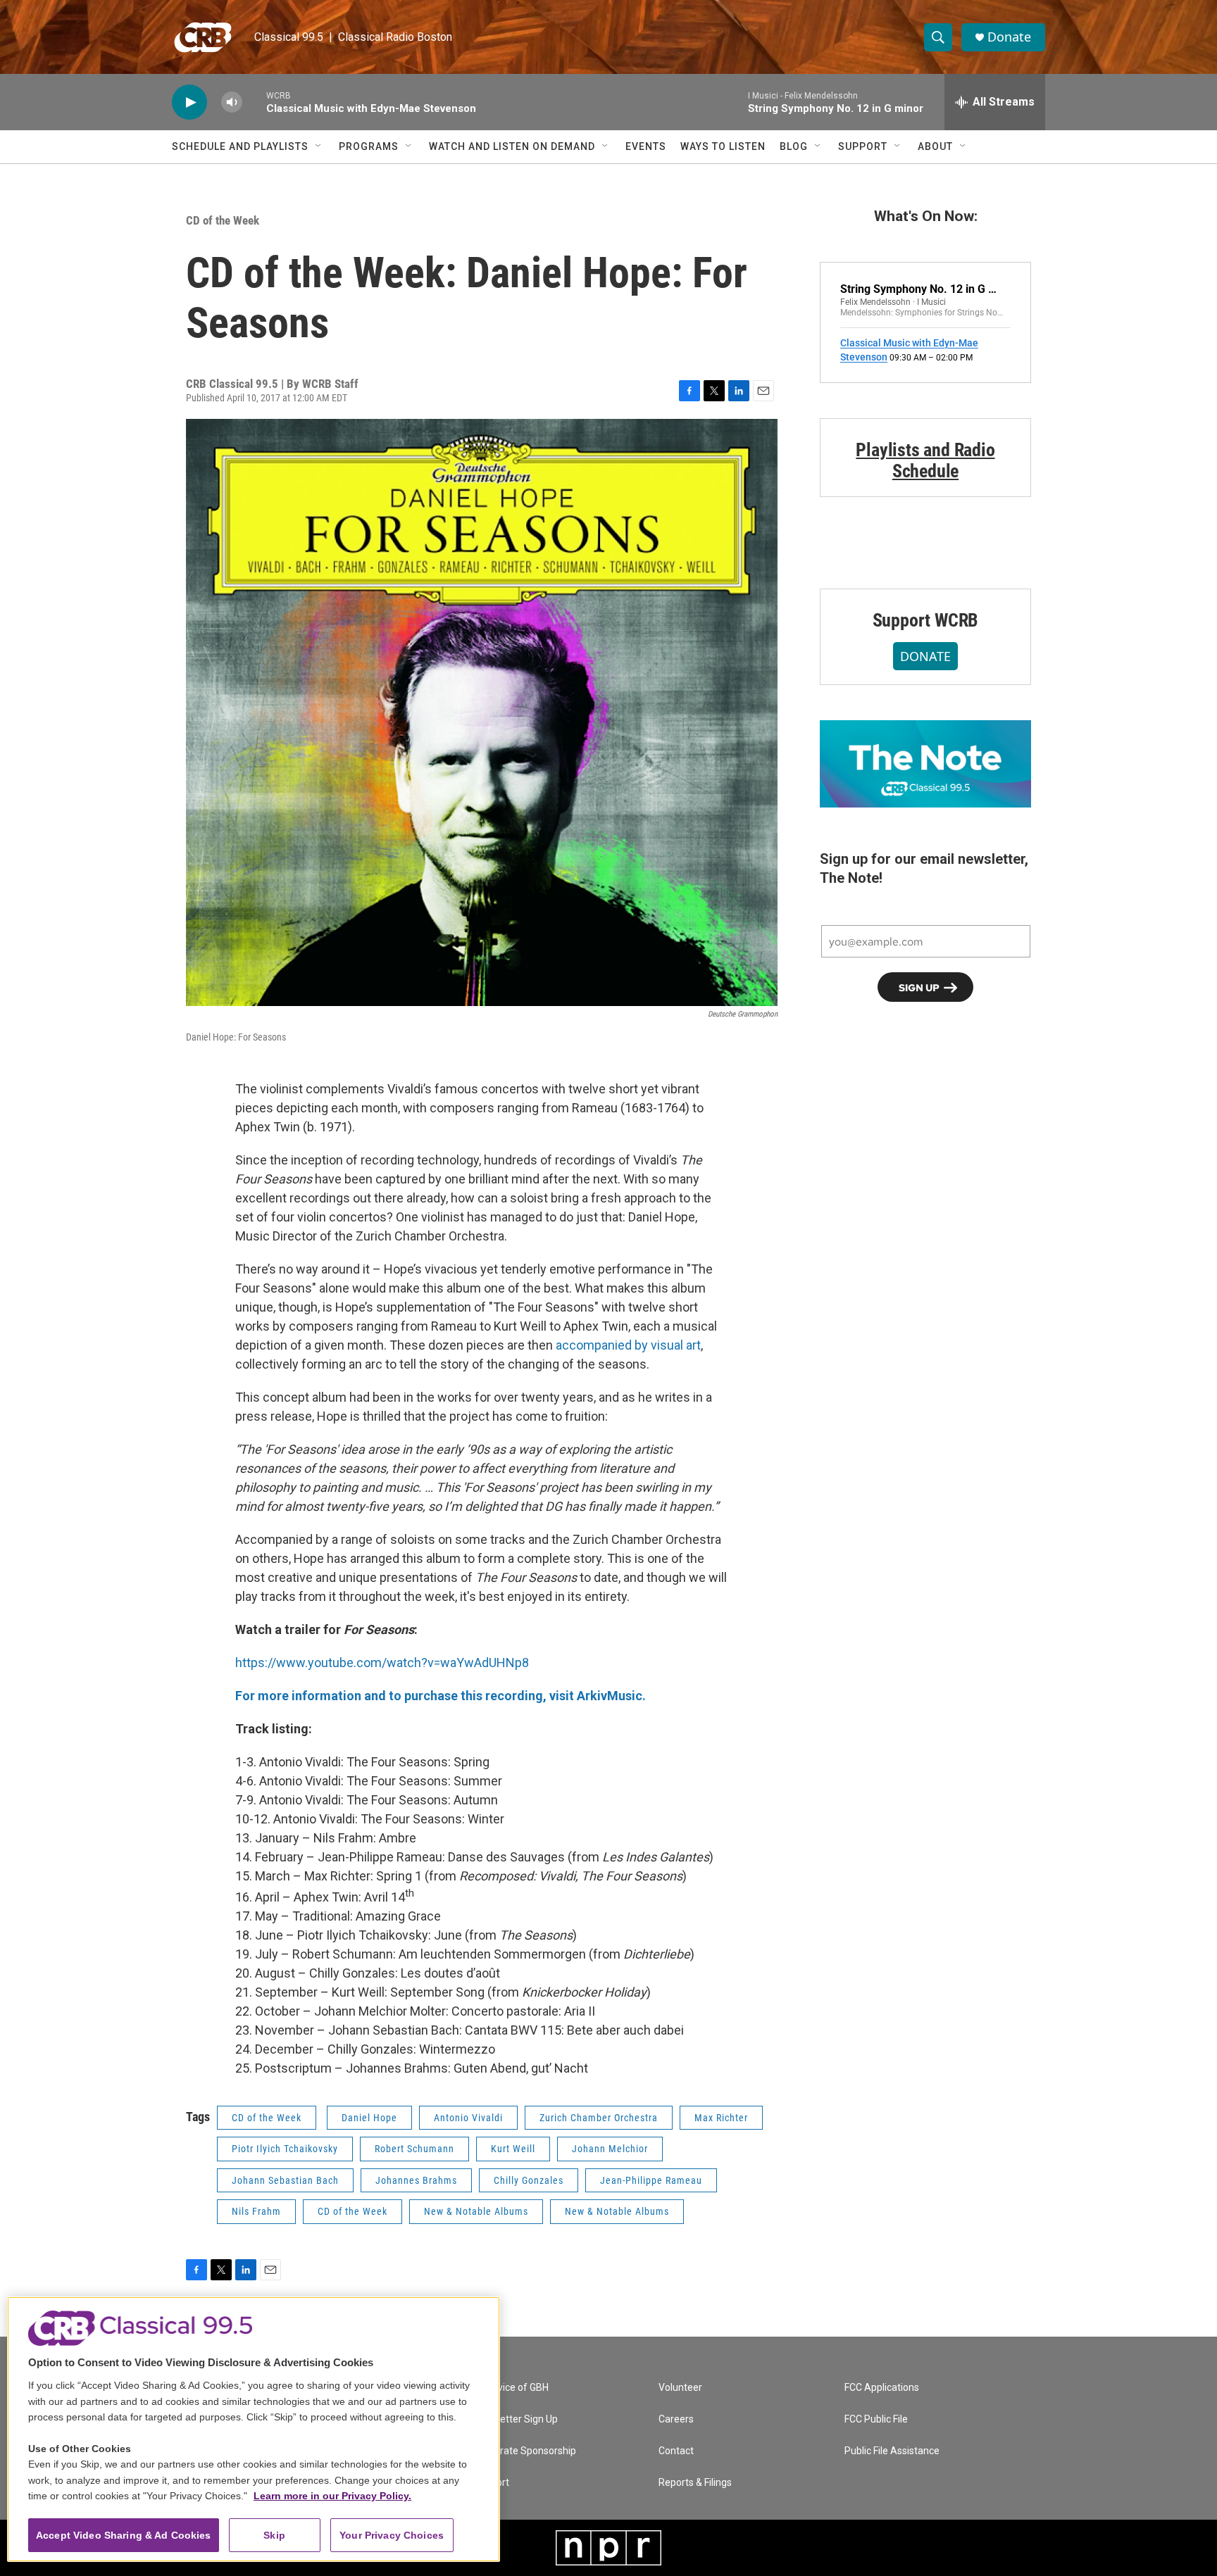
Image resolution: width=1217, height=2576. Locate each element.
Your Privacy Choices (392, 2535)
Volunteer (680, 2388)
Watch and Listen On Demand (512, 146)
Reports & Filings (695, 2483)
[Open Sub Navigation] (319, 146)
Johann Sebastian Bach (285, 2180)
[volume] (232, 102)
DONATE (925, 656)
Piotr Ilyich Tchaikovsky (285, 2149)
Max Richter (721, 2118)
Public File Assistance (892, 2451)
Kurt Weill (513, 2149)
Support (863, 146)
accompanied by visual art (628, 1345)
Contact (676, 2451)
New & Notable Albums (476, 2211)
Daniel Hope (369, 2118)
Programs (369, 146)
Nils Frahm (256, 2211)
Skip (274, 2535)
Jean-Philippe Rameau (651, 2180)
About (935, 146)
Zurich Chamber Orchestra (599, 2118)
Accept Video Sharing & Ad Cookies (124, 2535)
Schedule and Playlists (240, 146)
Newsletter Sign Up (516, 2419)
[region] (254, 2429)
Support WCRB (926, 620)
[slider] (254, 102)
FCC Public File (876, 2419)
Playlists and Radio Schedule (925, 460)
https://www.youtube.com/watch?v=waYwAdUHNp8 (382, 1663)
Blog (794, 146)
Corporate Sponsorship (525, 2451)
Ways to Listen (723, 146)
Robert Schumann (414, 2149)
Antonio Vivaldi (468, 2118)
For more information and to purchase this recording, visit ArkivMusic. (441, 1696)
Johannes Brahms (416, 2180)
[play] (189, 102)
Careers (676, 2419)
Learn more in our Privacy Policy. (332, 2496)
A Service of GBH (511, 2388)
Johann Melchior (610, 2149)
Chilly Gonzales (529, 2180)
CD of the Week (223, 220)
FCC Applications (882, 2388)
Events (646, 146)
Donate (1009, 37)
